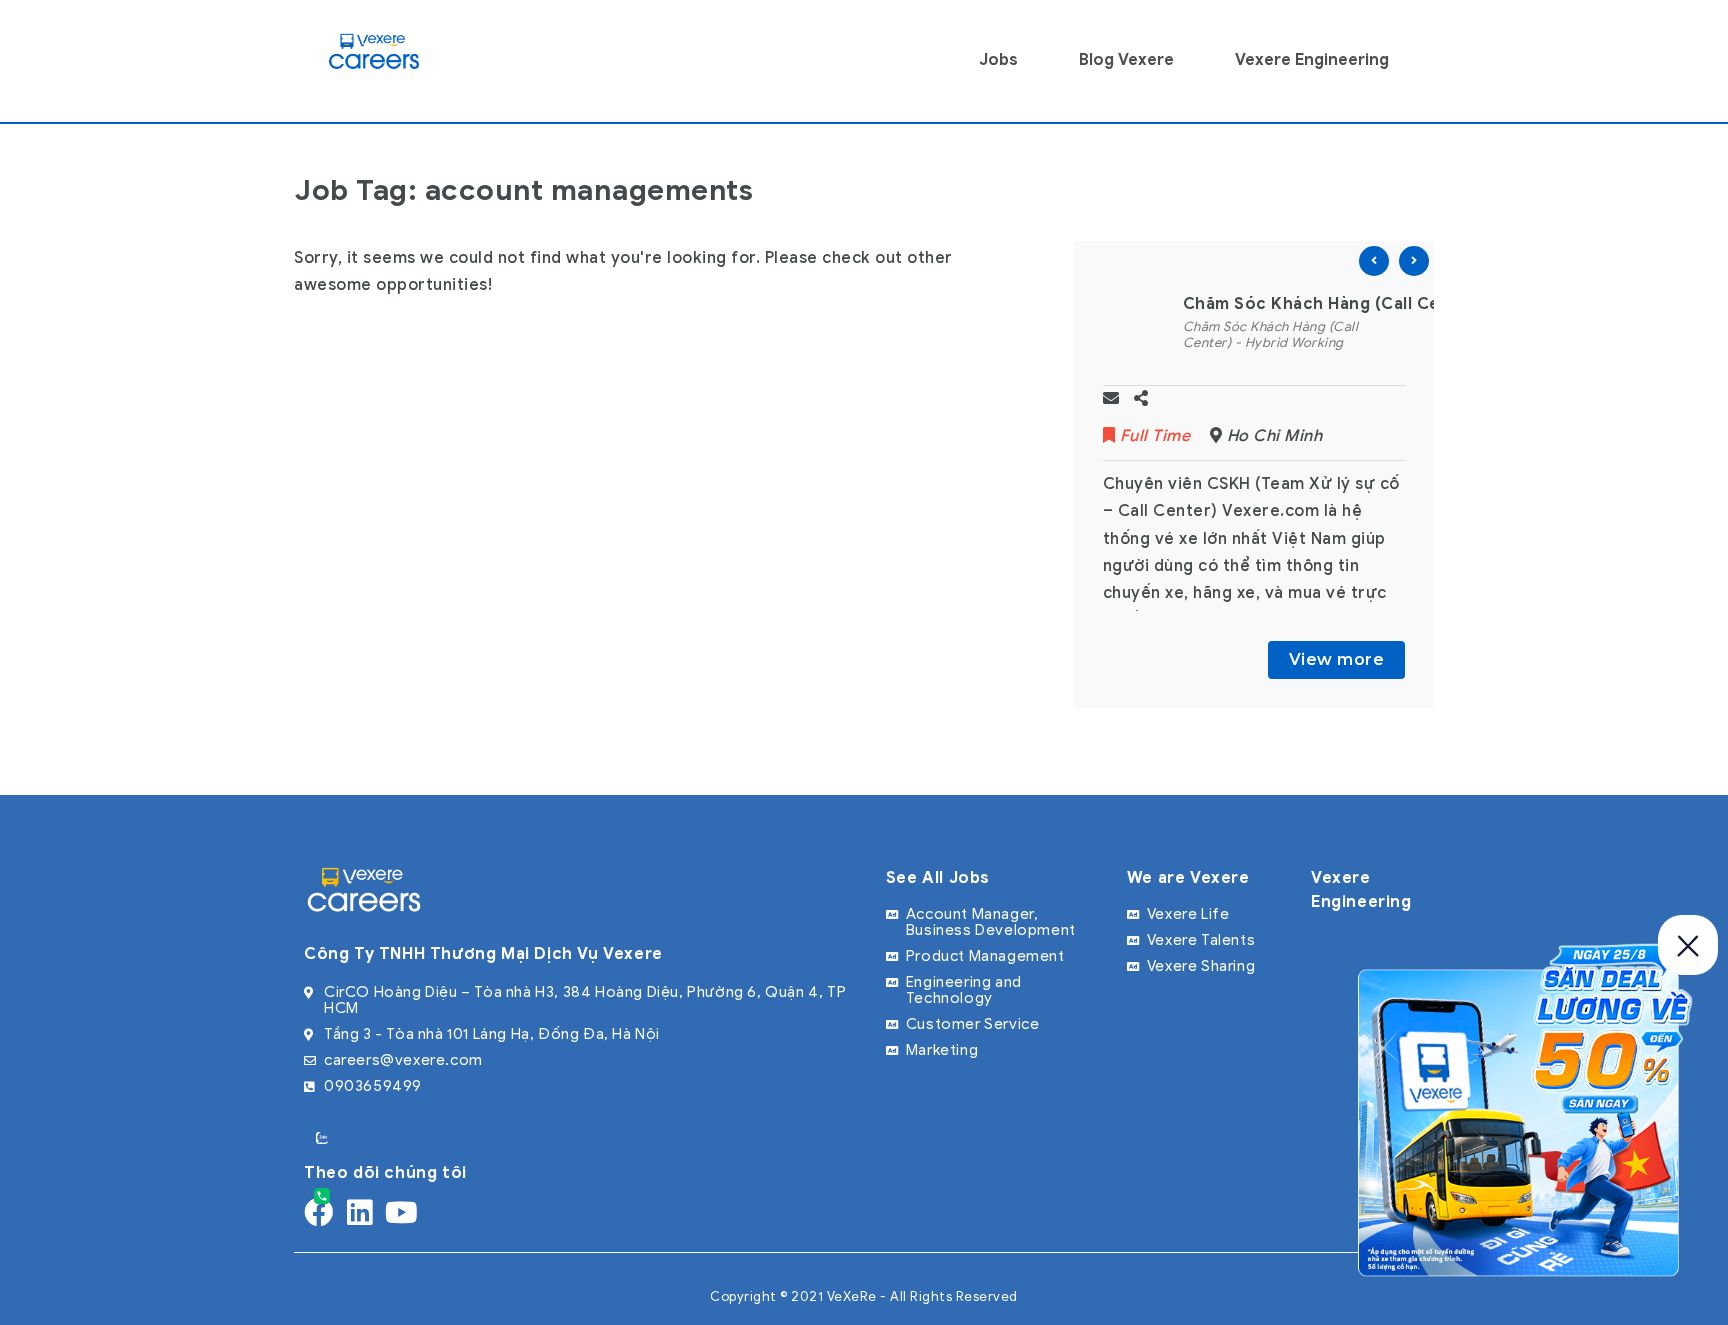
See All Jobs (938, 878)
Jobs (998, 60)
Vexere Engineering (1312, 60)
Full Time (1155, 436)
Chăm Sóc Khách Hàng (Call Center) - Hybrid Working (1271, 334)
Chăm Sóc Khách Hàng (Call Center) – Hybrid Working (1407, 304)
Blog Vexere (1126, 60)
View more (1337, 659)
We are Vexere (1188, 878)
